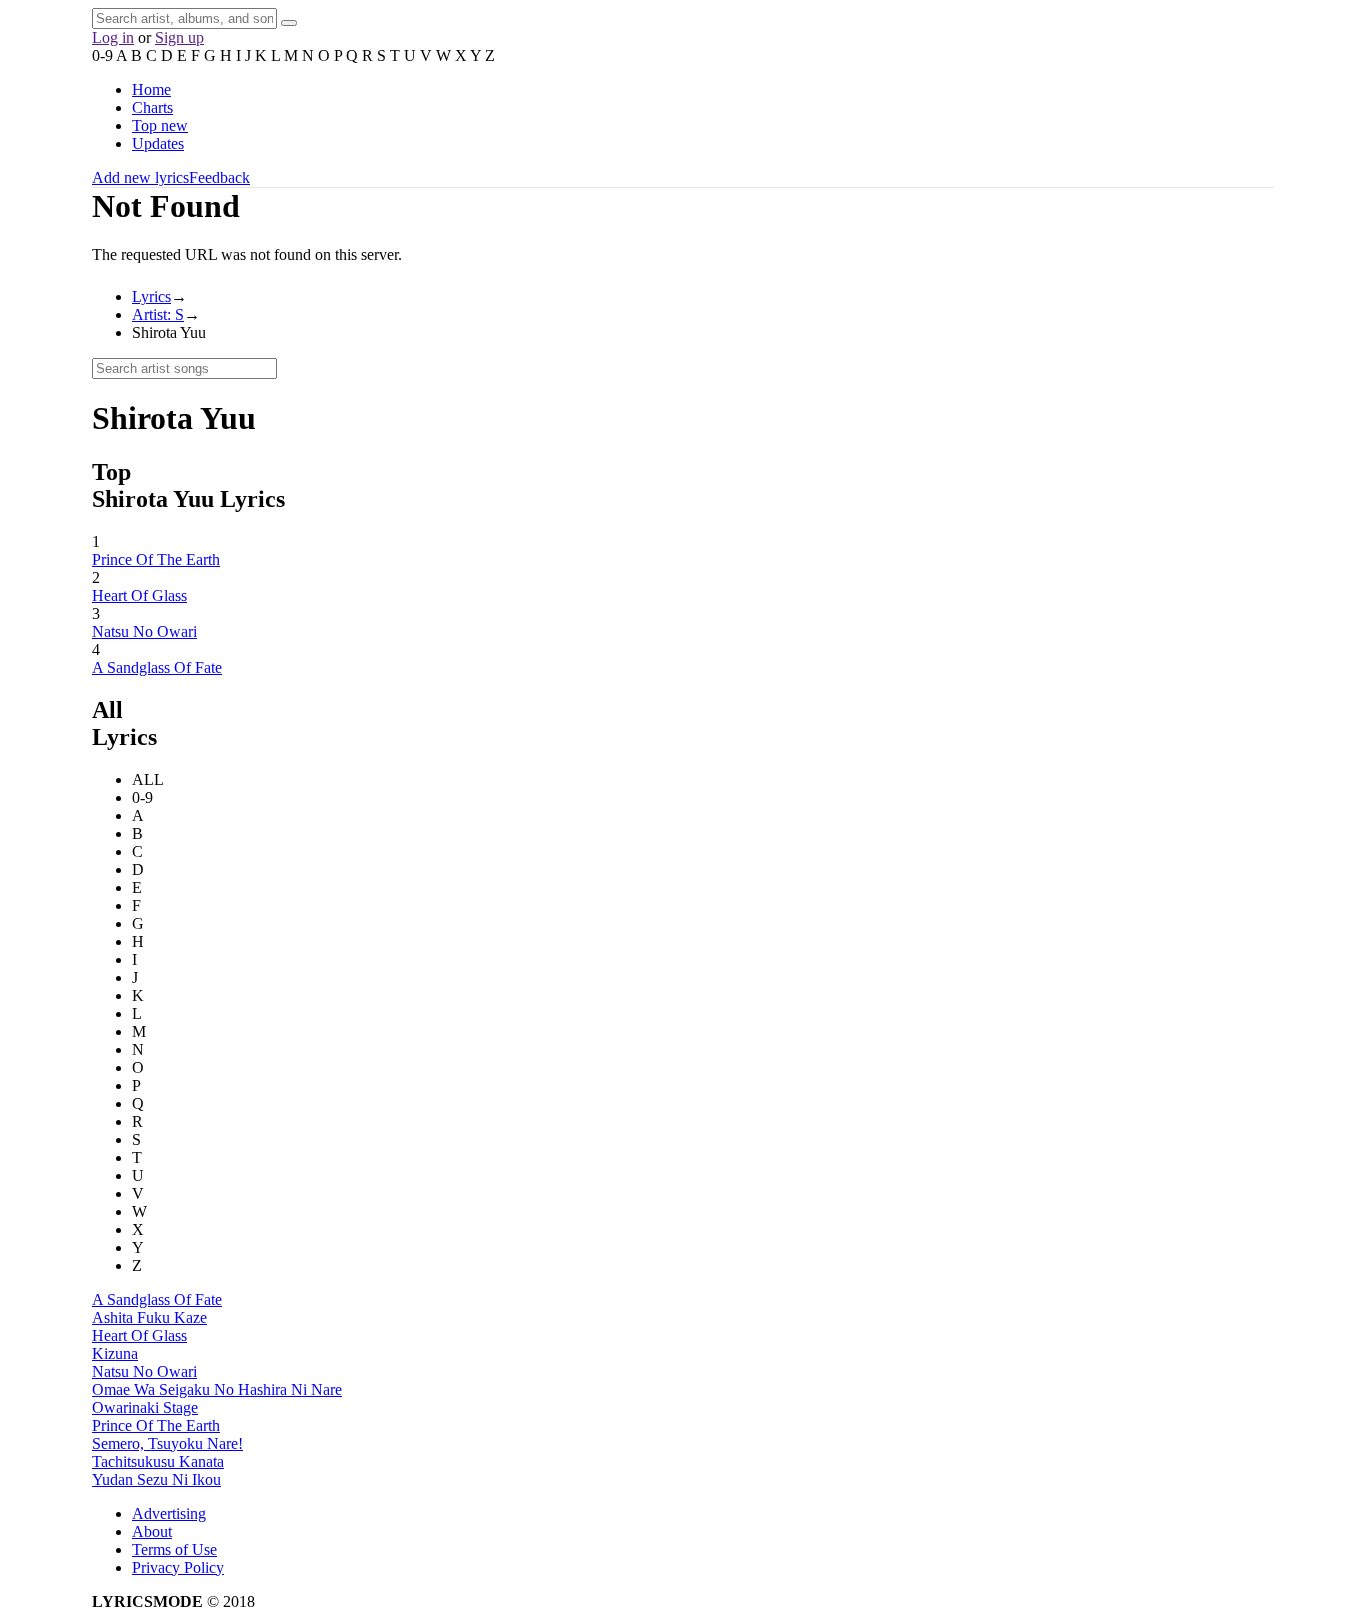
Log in (113, 37)
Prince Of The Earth (156, 559)
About (152, 1531)
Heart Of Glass (139, 595)
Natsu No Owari (144, 631)
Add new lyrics (140, 177)
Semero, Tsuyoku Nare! (167, 1443)
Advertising (169, 1513)
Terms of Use (174, 1549)
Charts (152, 107)
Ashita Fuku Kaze (149, 1317)
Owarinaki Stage (145, 1407)
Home (151, 89)
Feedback (219, 177)
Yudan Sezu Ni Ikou (156, 1479)
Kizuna (115, 1353)
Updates (158, 143)
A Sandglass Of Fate (157, 667)
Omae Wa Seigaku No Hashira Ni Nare (217, 1389)
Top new (160, 125)
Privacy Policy (178, 1567)
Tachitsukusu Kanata (158, 1461)
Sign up (179, 37)
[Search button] (289, 23)
